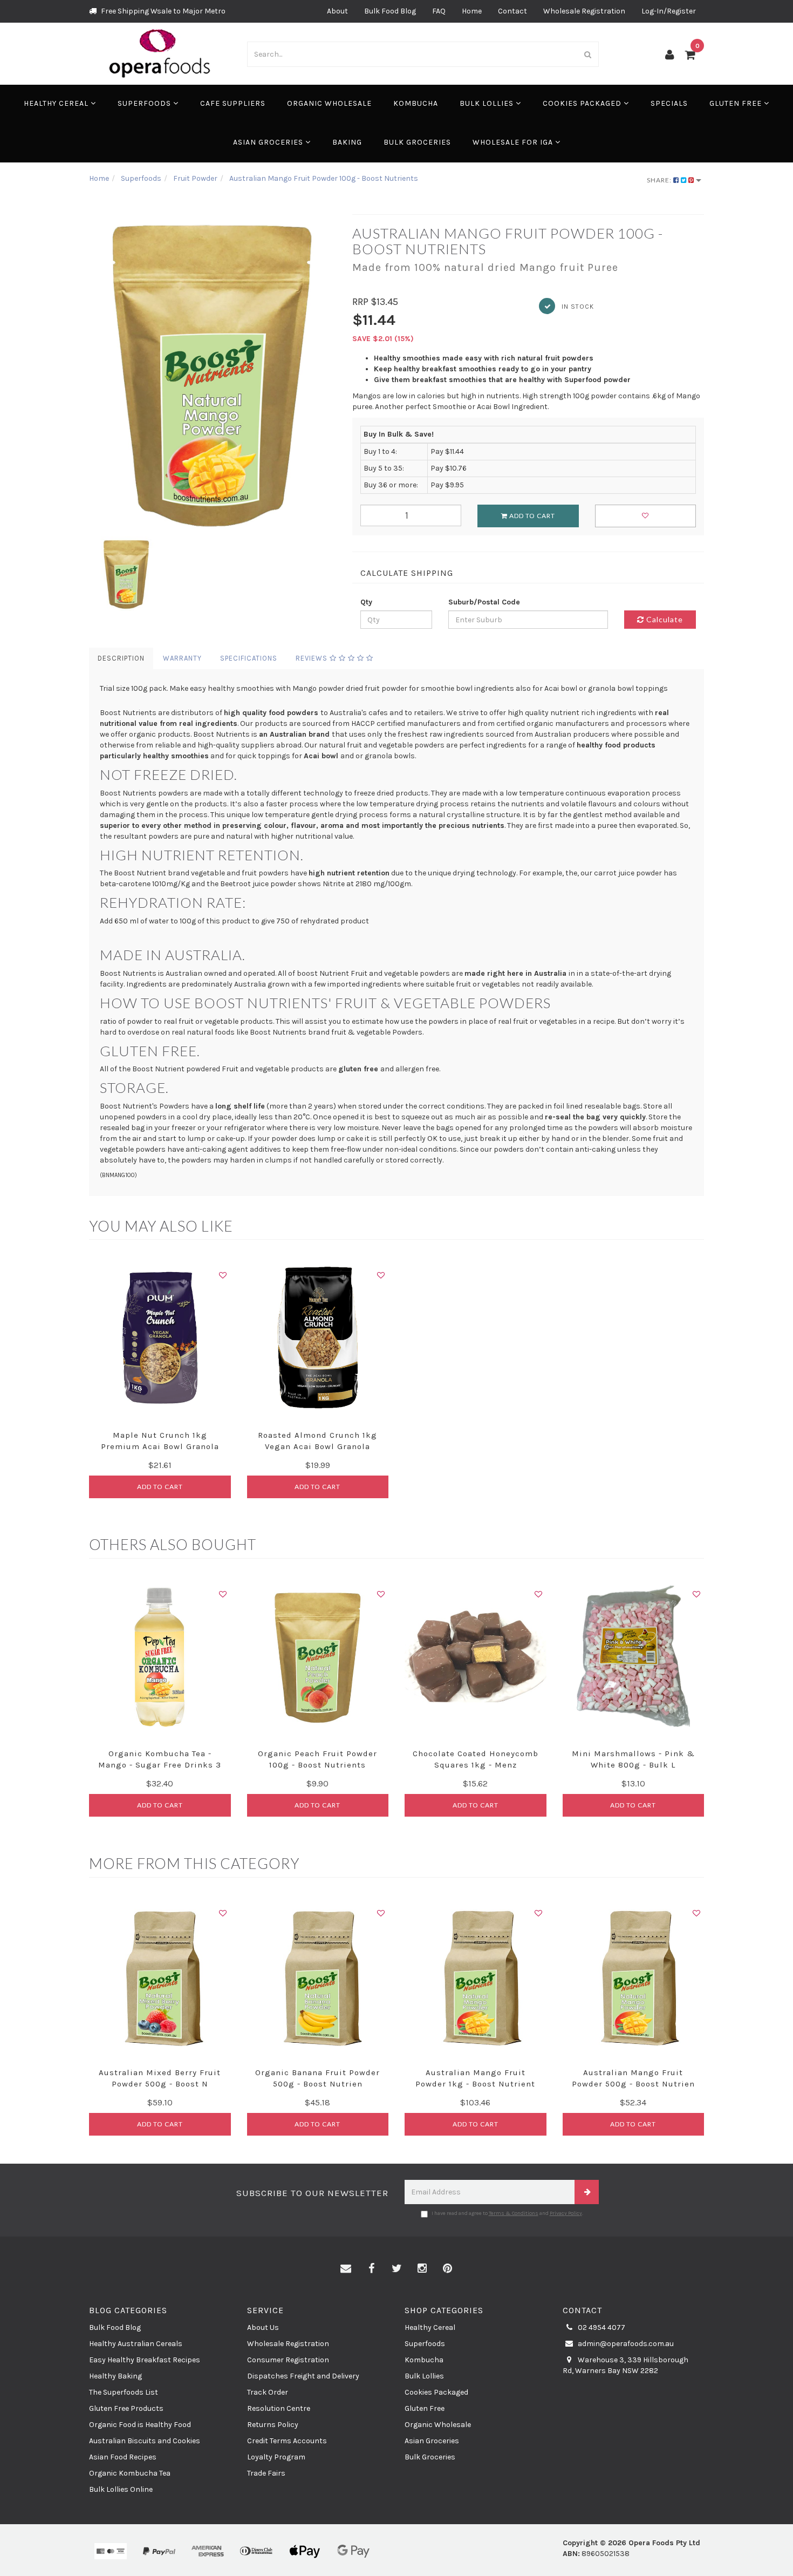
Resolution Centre (279, 2408)
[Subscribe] (587, 2192)
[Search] (588, 54)
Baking (347, 142)
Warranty (182, 658)
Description (121, 658)
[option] (213, 373)
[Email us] (346, 2269)
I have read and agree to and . (507, 2213)
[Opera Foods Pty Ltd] (160, 53)
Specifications (249, 658)
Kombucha (416, 103)
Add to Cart (531, 516)
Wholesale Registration (584, 11)
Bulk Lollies (488, 103)
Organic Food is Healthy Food (140, 2425)
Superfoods (145, 103)
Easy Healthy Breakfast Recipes (145, 2360)
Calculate (664, 619)
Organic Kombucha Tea (130, 2473)
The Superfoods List (124, 2392)
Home (472, 11)
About (337, 11)
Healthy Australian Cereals (136, 2344)
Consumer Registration (288, 2360)
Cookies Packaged (583, 103)
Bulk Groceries (417, 142)
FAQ (439, 11)
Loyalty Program (276, 2457)
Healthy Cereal (57, 103)
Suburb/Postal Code (484, 602)
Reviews (313, 658)
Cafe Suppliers (233, 103)
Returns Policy (273, 2425)
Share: (660, 180)
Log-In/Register (669, 11)
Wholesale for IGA (514, 142)
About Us (263, 2327)
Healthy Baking (115, 2376)
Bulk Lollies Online (121, 2489)
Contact (512, 11)
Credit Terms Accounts (287, 2441)
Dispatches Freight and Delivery (303, 2376)
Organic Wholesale (329, 103)
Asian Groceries (269, 142)
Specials (669, 103)
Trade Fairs (266, 2473)
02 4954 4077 (601, 2327)
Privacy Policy (566, 2213)
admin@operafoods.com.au (625, 2344)
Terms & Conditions (514, 2213)
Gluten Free (737, 103)
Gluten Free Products (126, 2408)
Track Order (268, 2392)
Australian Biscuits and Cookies (145, 2441)
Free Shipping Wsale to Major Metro (162, 11)
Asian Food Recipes (123, 2457)
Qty (366, 602)
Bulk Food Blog (390, 11)
